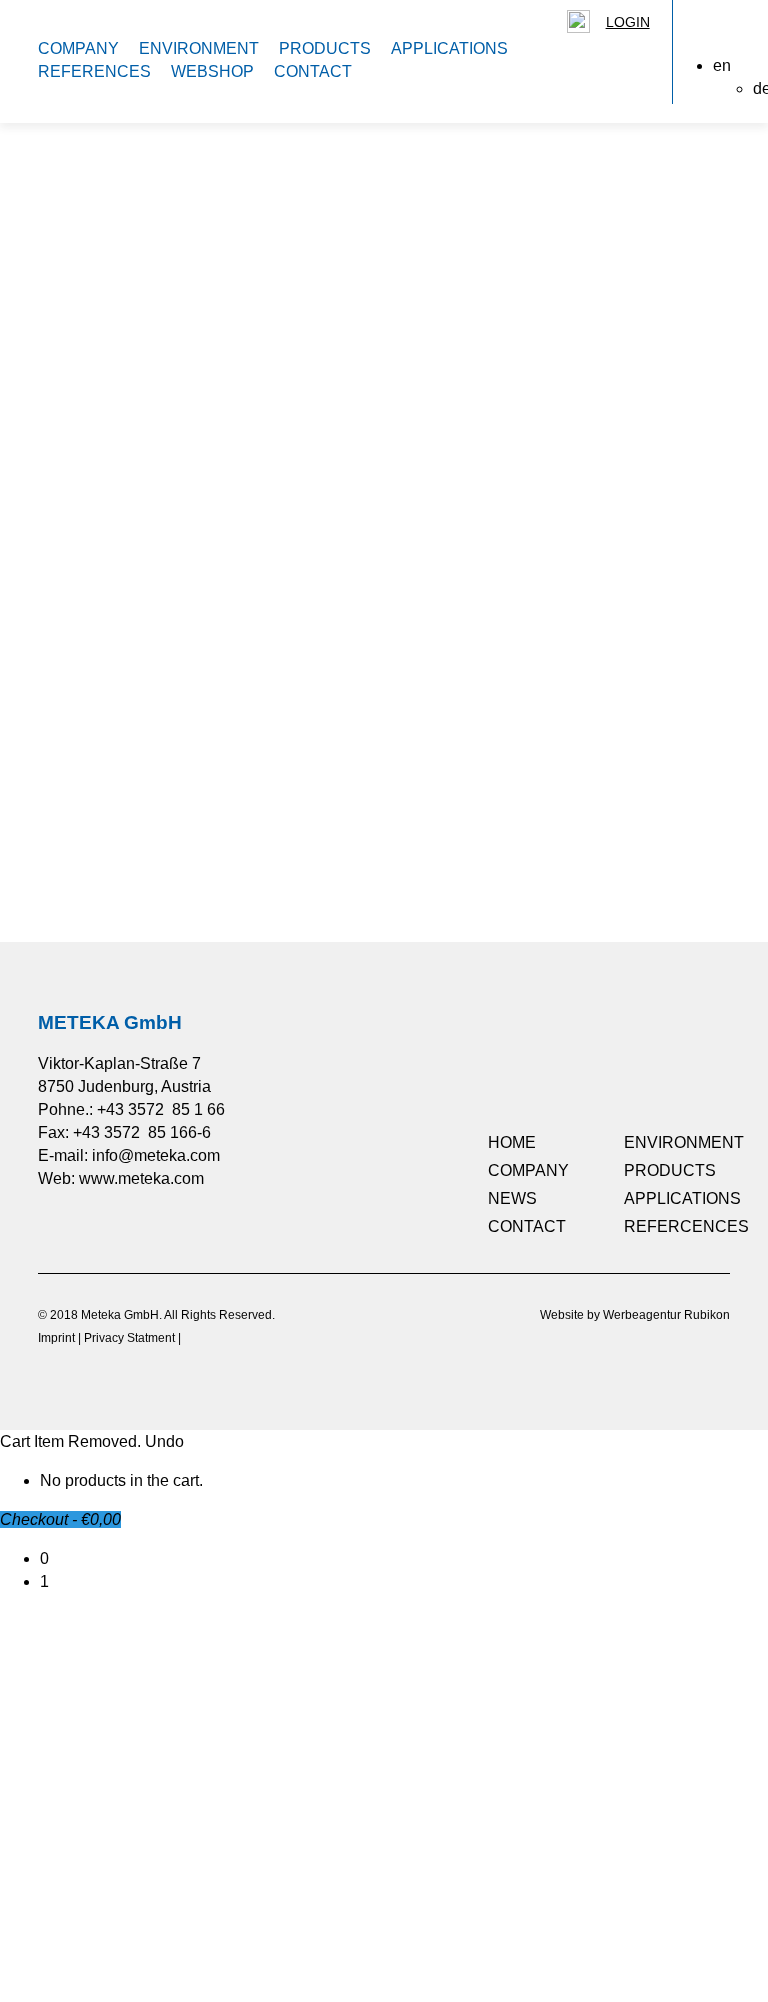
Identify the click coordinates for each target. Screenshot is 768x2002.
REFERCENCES (686, 1226)
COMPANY (78, 48)
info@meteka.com (156, 1155)
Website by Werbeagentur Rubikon (635, 1315)
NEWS (512, 1198)
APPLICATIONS (449, 48)
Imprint (56, 1338)
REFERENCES (94, 71)
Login (628, 22)
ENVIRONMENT (199, 48)
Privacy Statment (129, 1338)
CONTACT (313, 71)
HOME (512, 1142)
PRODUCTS (325, 48)
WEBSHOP (212, 71)
